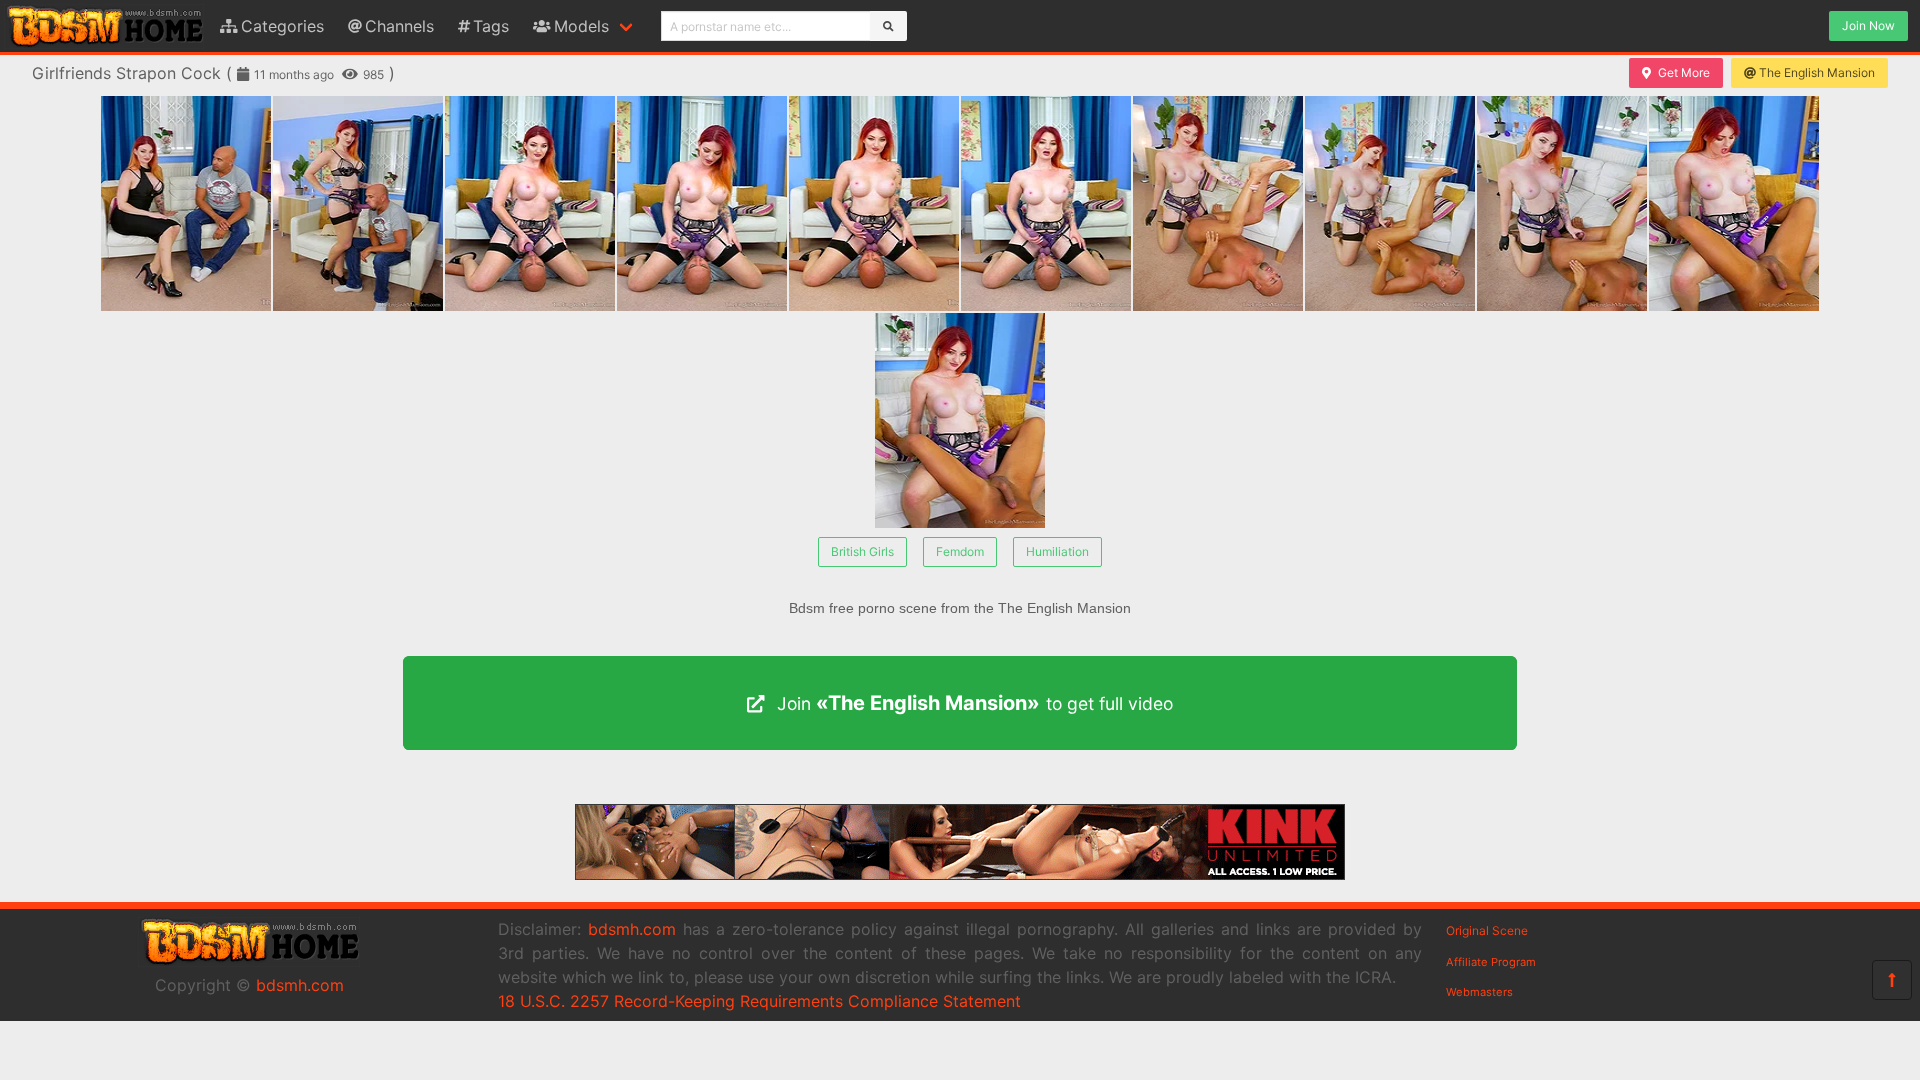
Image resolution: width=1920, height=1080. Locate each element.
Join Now (1868, 25)
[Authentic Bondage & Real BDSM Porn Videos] (960, 874)
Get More (1684, 72)
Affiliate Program (1491, 962)
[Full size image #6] (1218, 203)
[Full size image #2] (530, 203)
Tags (491, 26)
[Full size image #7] (1390, 203)
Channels (399, 26)
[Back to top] (1892, 980)
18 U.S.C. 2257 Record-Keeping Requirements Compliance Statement (759, 1001)
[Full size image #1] (358, 203)
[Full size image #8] (1562, 203)
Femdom (960, 551)
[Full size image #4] (874, 203)
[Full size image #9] (1734, 203)
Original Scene (1487, 930)
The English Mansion (1817, 72)
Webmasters (1479, 992)
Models (581, 26)
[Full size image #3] (702, 203)
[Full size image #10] (960, 420)
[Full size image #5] (1046, 203)
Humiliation (1057, 551)
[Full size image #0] (186, 203)
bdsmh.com (300, 985)
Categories (282, 26)
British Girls (862, 551)
